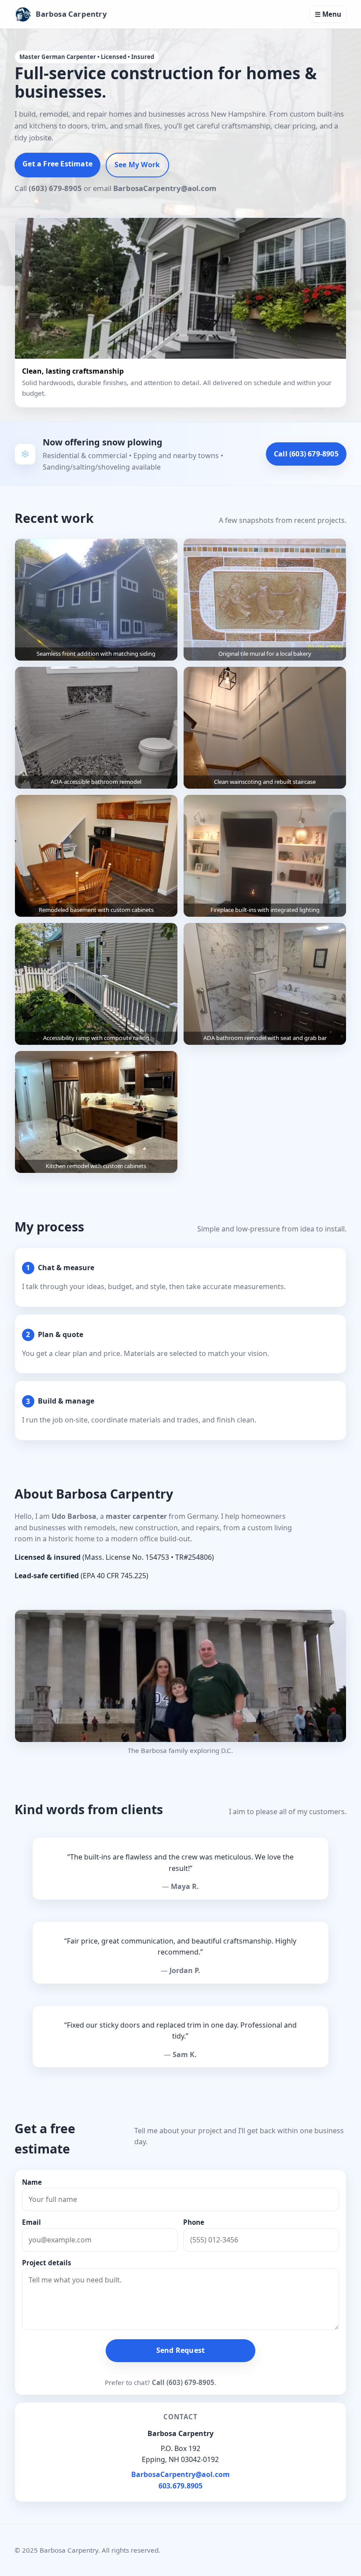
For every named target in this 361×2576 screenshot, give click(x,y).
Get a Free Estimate (57, 164)
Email (31, 2222)
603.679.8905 (180, 2486)
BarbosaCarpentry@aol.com (180, 2474)
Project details (47, 2263)
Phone (194, 2222)
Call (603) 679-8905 (306, 454)
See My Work (137, 165)
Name (32, 2182)
